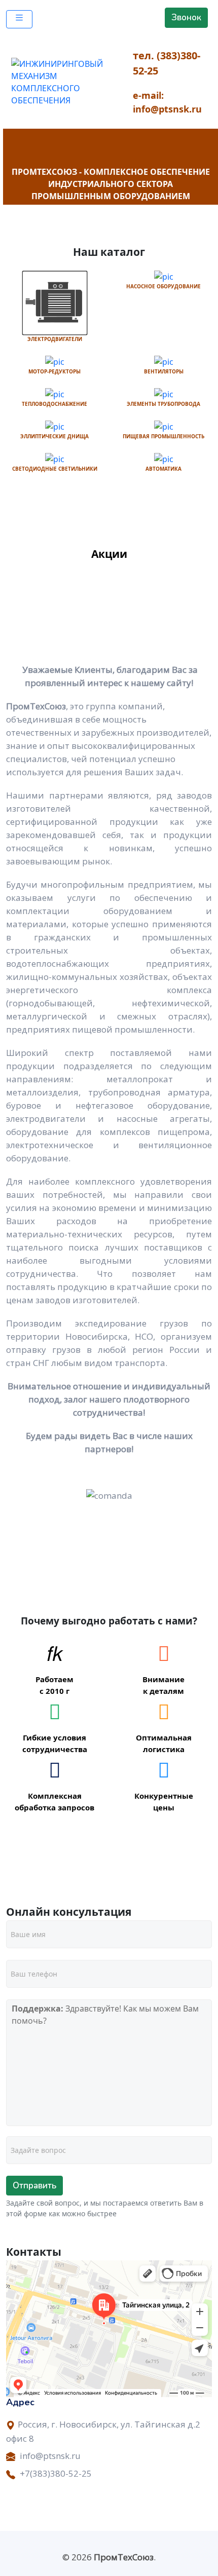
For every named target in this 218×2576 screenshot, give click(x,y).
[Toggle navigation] (19, 19)
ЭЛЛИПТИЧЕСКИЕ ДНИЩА (55, 436)
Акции (109, 554)
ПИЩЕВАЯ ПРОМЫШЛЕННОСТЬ (163, 436)
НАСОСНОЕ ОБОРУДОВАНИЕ (163, 286)
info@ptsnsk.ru (50, 2456)
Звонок (186, 17)
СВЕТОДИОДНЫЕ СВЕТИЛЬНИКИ (55, 469)
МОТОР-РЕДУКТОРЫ (55, 371)
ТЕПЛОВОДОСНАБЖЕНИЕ (55, 404)
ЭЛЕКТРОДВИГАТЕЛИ (55, 339)
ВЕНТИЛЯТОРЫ (164, 371)
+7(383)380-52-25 (56, 2473)
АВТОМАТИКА (163, 469)
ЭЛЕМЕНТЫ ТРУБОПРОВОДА (163, 404)
